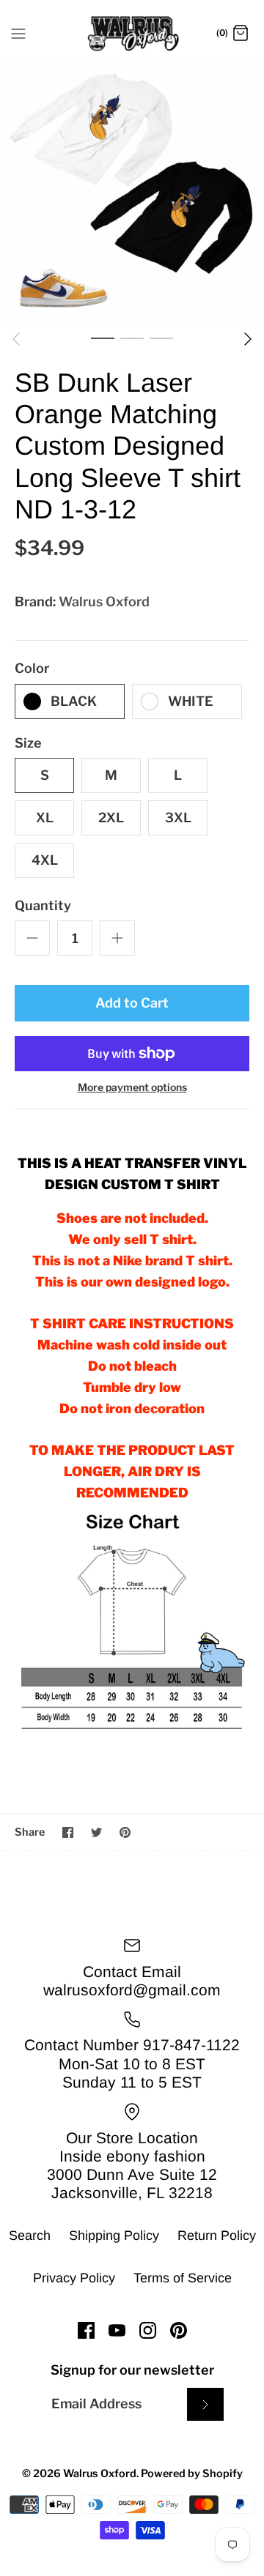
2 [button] (132, 338)
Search (30, 2236)
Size (28, 743)
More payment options (132, 1087)
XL (45, 818)
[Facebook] (86, 2330)
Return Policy (217, 2236)
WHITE (191, 701)
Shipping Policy (114, 2236)
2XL (111, 818)
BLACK (74, 701)
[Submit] (205, 2404)
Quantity (43, 905)
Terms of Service (183, 2278)
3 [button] (161, 338)
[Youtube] (117, 2330)
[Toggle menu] (18, 33)
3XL (178, 818)
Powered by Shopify (192, 2473)
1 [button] (103, 338)
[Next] (248, 339)
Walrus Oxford (104, 602)
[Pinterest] (179, 2330)
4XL (45, 860)
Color (32, 668)
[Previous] (16, 339)
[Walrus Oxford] (132, 34)
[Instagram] (148, 2330)
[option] (132, 191)
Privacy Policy (74, 2278)
